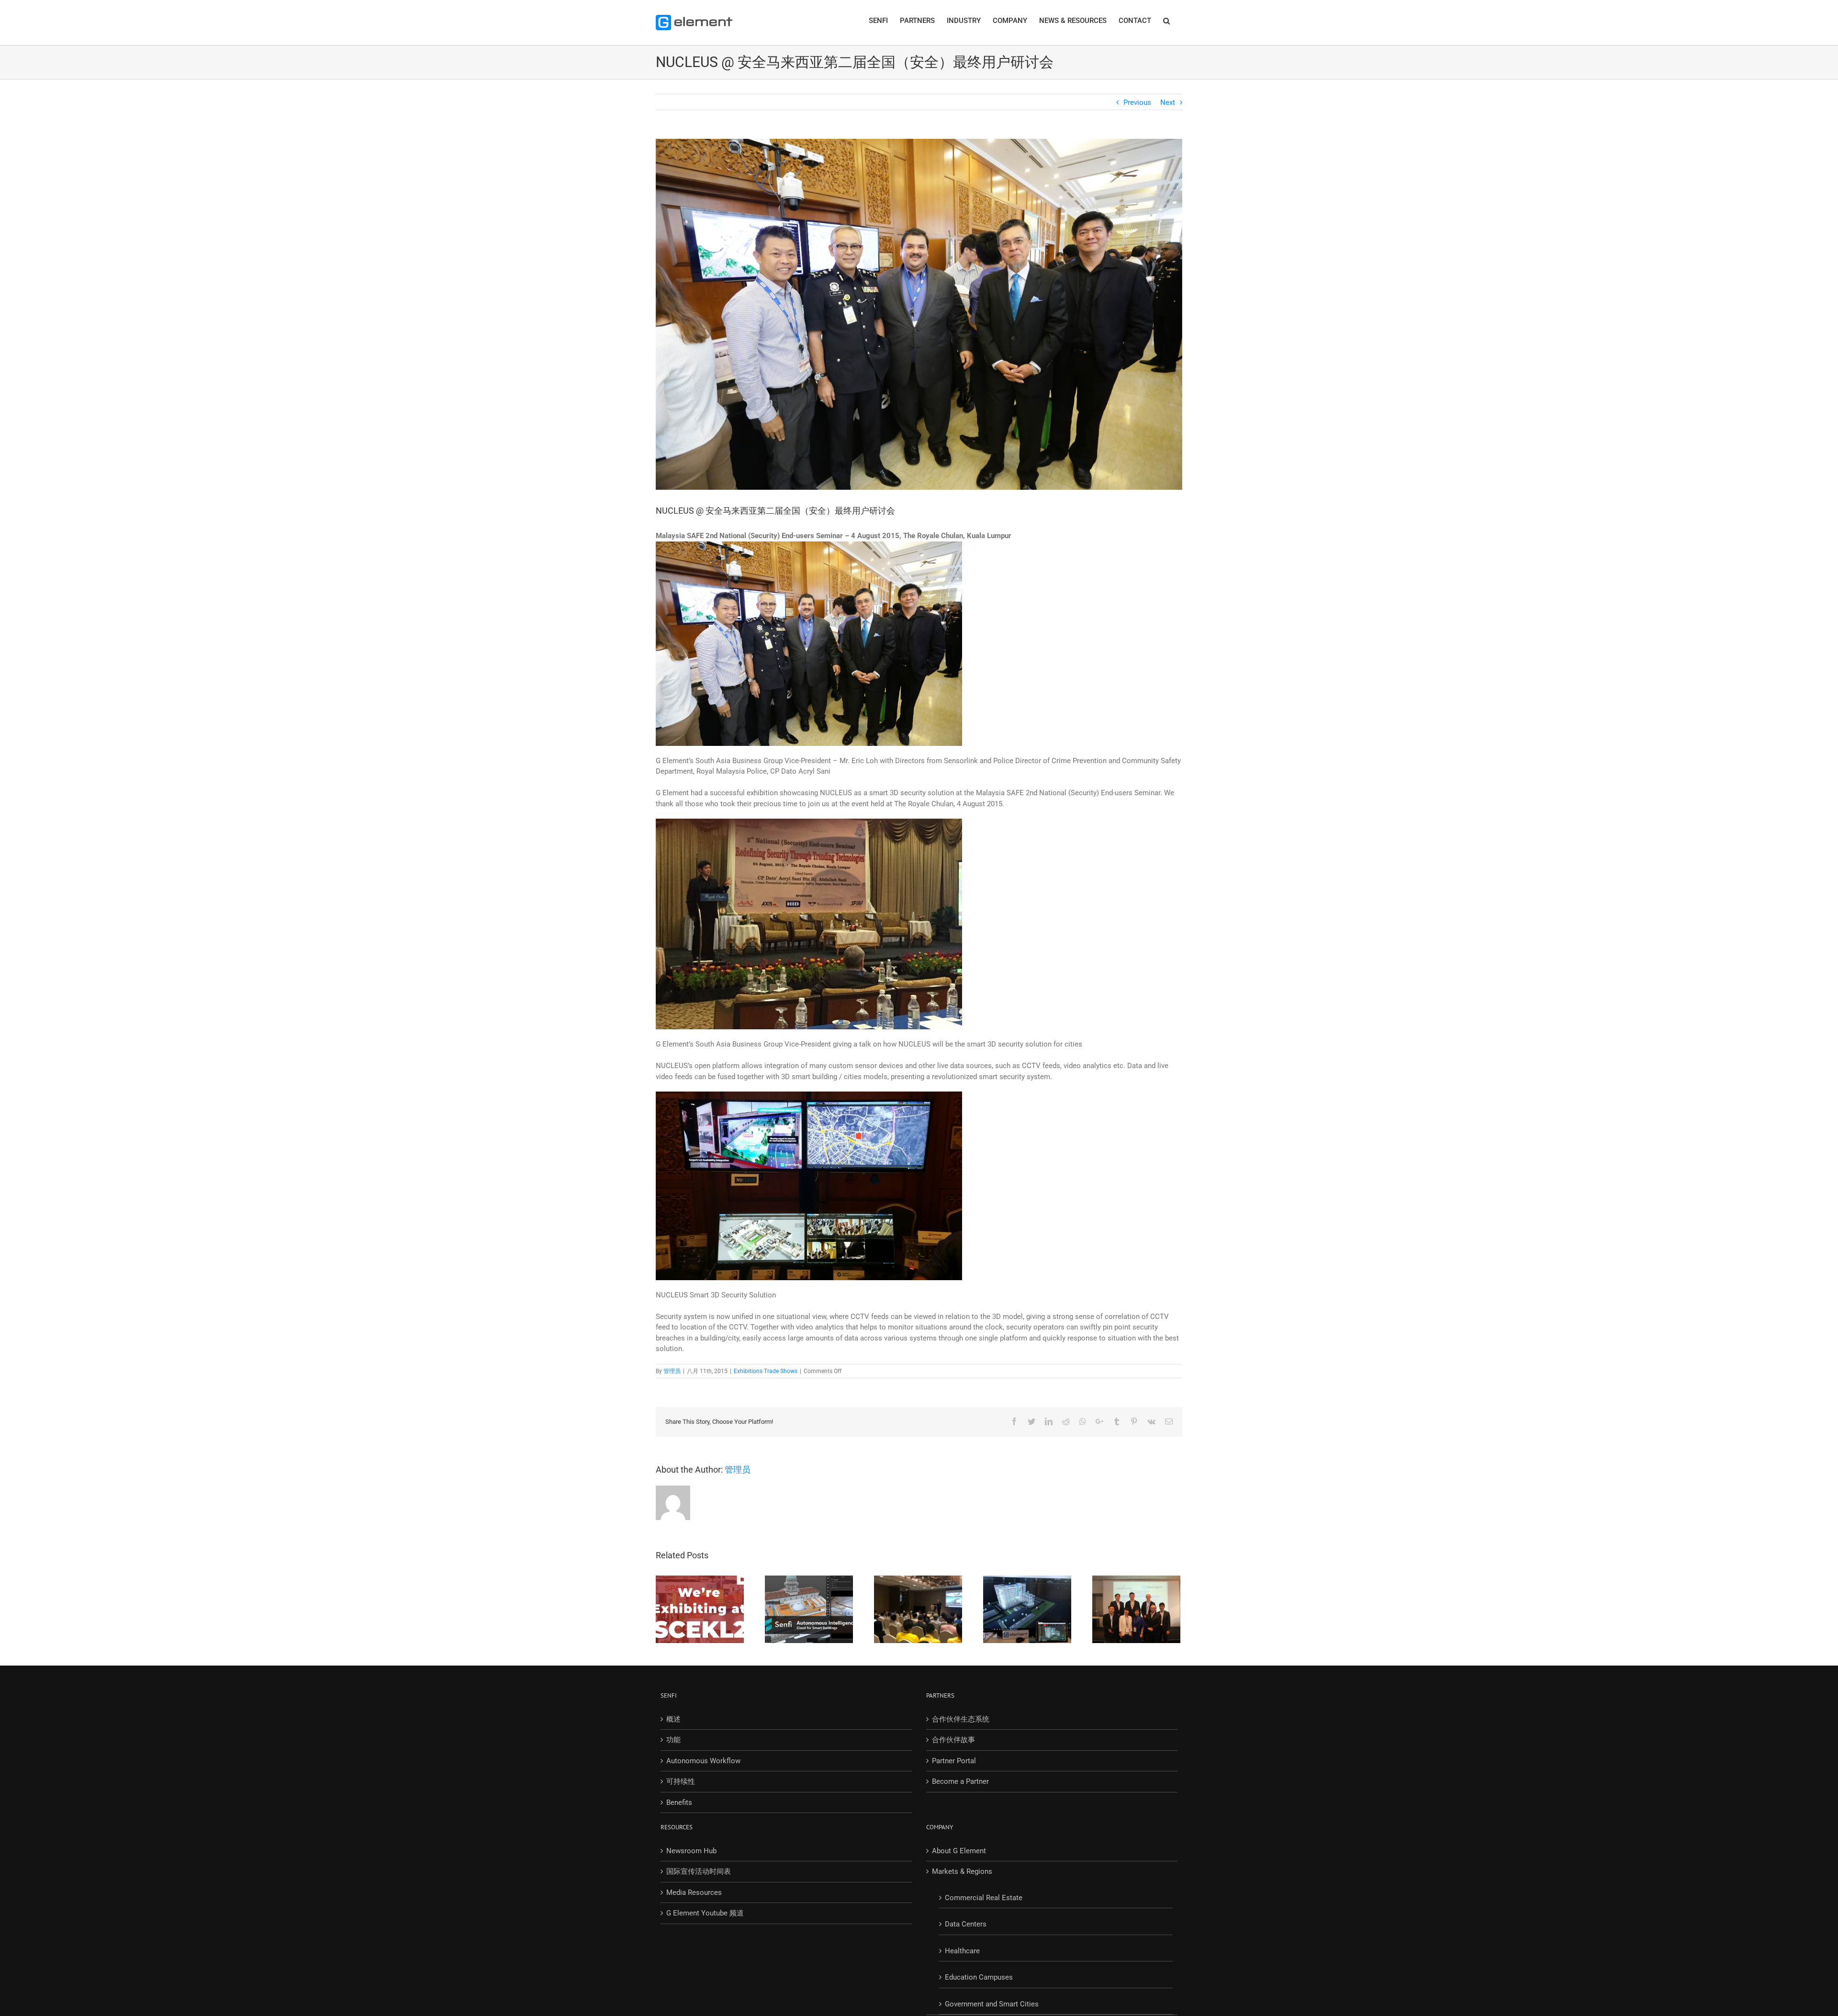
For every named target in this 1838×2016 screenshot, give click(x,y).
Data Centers (966, 1924)
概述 (673, 1719)
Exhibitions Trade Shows (766, 1371)
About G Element (959, 1851)
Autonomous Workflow (703, 1761)
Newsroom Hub (691, 1851)
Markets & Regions (962, 1871)
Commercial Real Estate (984, 1898)
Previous (1137, 102)
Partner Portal (954, 1761)
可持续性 (681, 1781)
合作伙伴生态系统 (961, 1719)
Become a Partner (960, 1781)
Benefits (679, 1802)
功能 (673, 1740)
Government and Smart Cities (992, 2004)
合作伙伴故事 (953, 1740)
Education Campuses (979, 1977)
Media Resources (694, 1892)
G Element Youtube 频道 (705, 1913)
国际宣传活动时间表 (699, 1871)
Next (1168, 102)
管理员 (672, 1371)
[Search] (1167, 20)
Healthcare (962, 1951)
